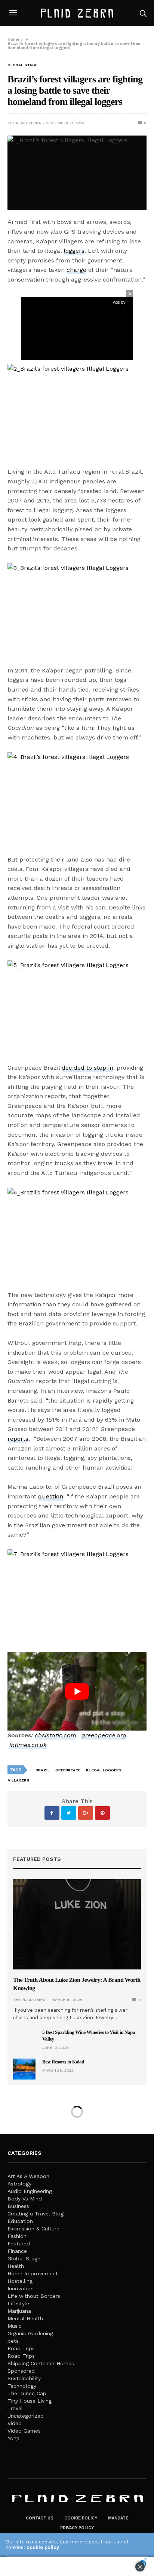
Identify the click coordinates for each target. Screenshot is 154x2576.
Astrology (19, 2184)
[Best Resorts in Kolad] (24, 2069)
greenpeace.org (104, 1735)
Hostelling (20, 2281)
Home (13, 40)
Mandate (118, 2518)
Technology (22, 2386)
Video (15, 2423)
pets (13, 2341)
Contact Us (40, 2518)
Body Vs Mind (25, 2199)
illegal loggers (104, 1770)
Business (18, 2206)
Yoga (13, 2438)
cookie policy (43, 2547)
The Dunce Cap (27, 2393)
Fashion (17, 2236)
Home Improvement (33, 2273)
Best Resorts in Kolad (63, 2062)
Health (16, 2266)
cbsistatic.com (56, 1735)
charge (76, 270)
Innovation (21, 2288)
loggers (74, 251)
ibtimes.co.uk (28, 1745)
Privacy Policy (77, 2528)
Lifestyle (18, 2303)
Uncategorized (26, 2416)
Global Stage (22, 65)
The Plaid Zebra (24, 123)
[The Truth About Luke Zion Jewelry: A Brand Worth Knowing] (77, 1924)
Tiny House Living (30, 2401)
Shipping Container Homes (41, 2363)
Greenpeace (68, 1770)
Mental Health (25, 2318)
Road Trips (21, 2348)
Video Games (24, 2431)
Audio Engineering (30, 2191)
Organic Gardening (30, 2333)
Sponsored (21, 2371)
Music (15, 2326)
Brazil (43, 1770)
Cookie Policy (81, 2518)
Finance (17, 2251)
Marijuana (19, 2311)
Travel (15, 2408)
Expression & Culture (33, 2229)
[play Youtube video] (77, 1691)
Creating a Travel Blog (36, 2214)
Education (20, 2221)
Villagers (19, 1780)
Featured (19, 2244)
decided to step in (87, 1068)
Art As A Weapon (28, 2176)
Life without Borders (34, 2296)
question (51, 1496)
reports (18, 1439)
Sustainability (24, 2378)
